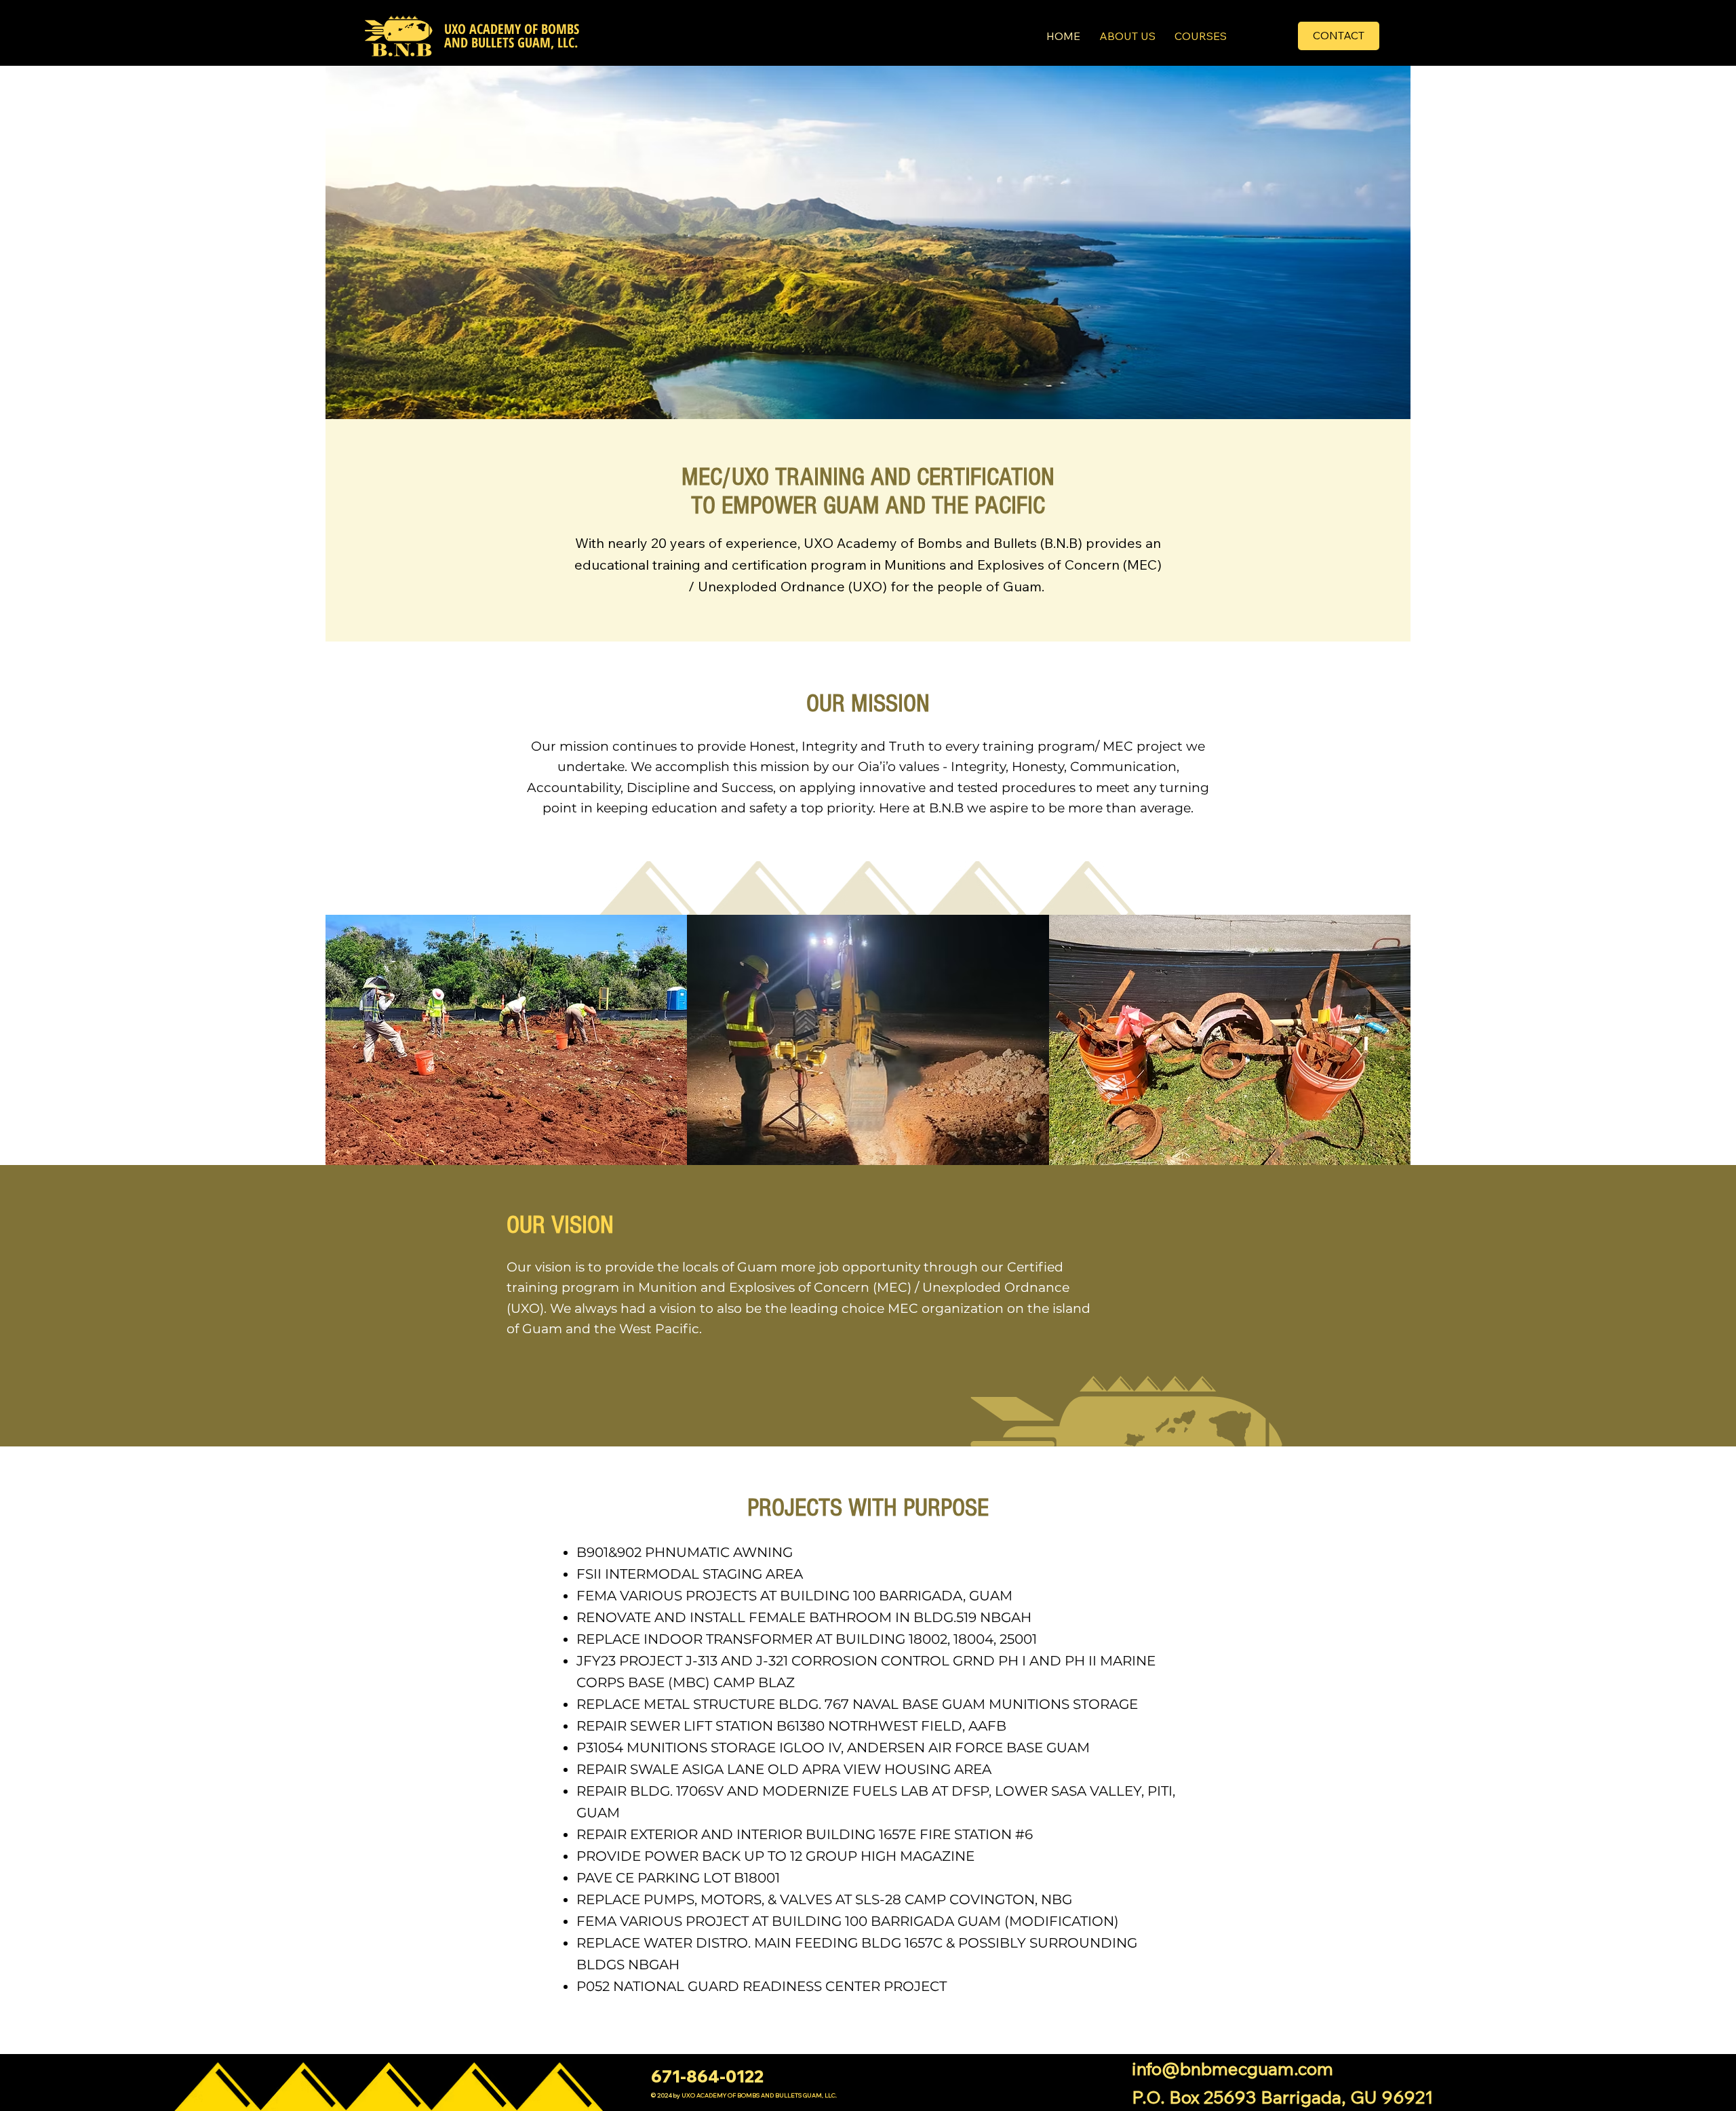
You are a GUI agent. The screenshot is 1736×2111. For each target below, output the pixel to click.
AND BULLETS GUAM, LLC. (511, 42)
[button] (1339, 36)
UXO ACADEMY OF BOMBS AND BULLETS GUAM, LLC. (759, 2095)
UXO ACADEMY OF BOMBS (512, 29)
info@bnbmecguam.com (1232, 2068)
